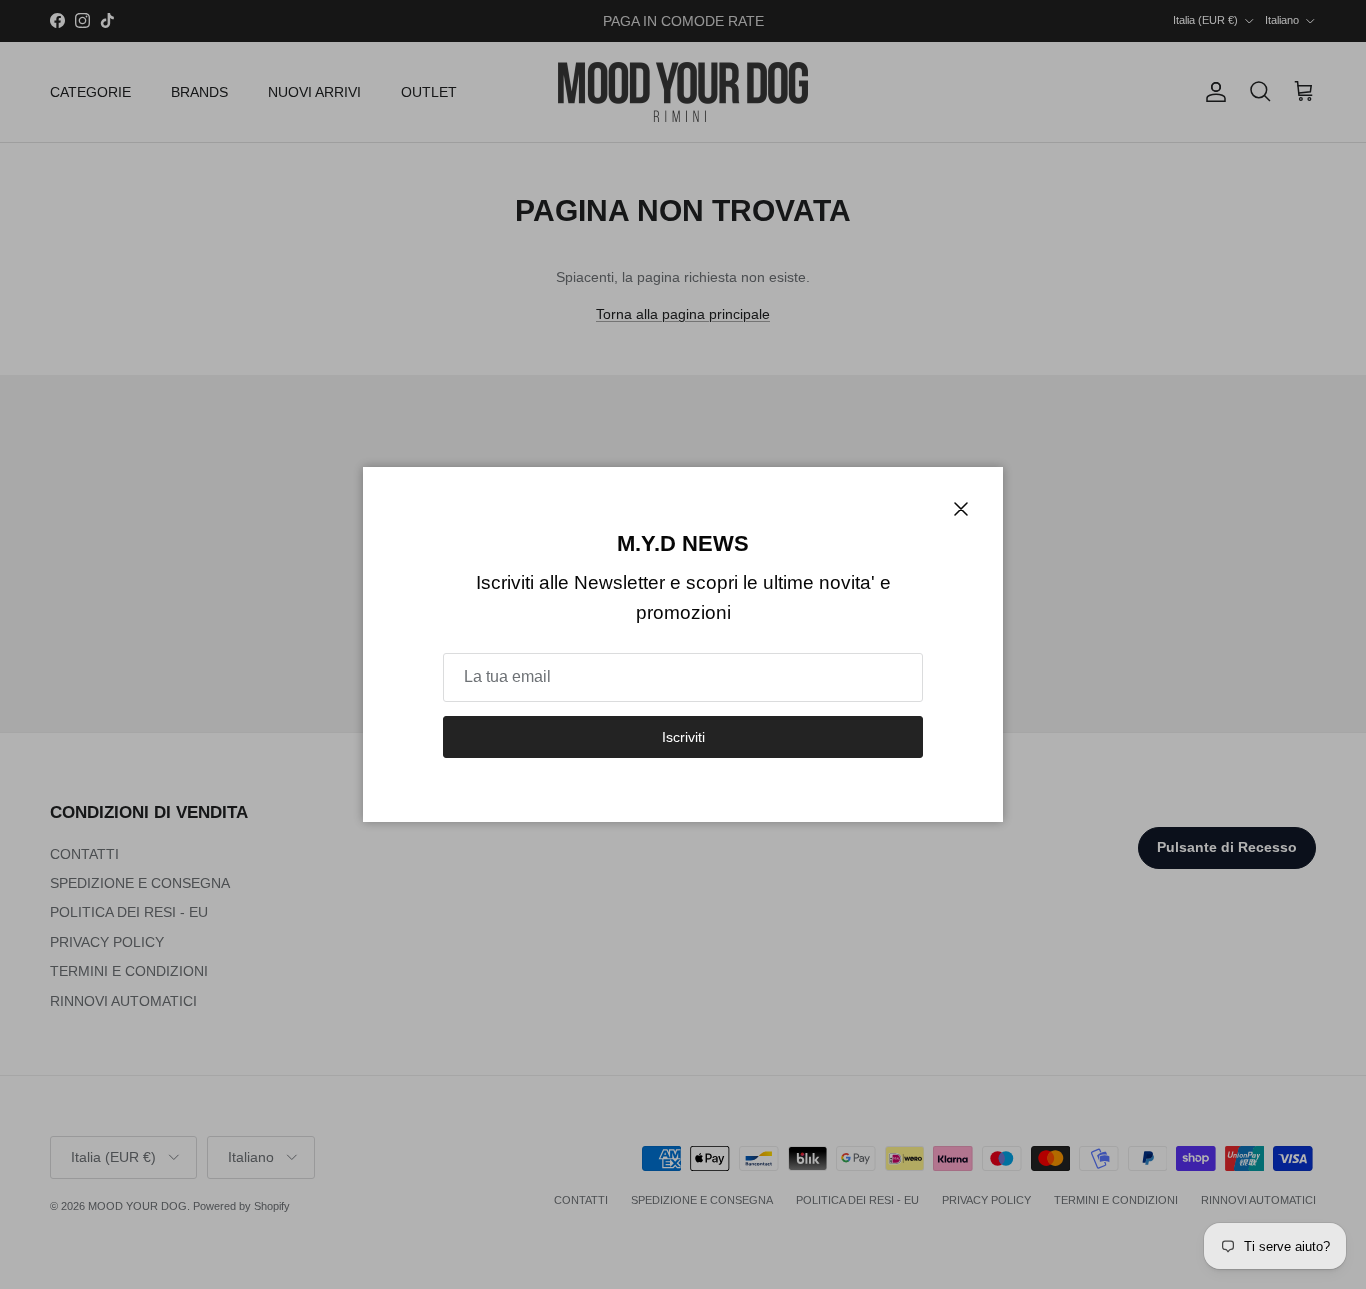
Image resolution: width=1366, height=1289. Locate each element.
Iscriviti (683, 737)
